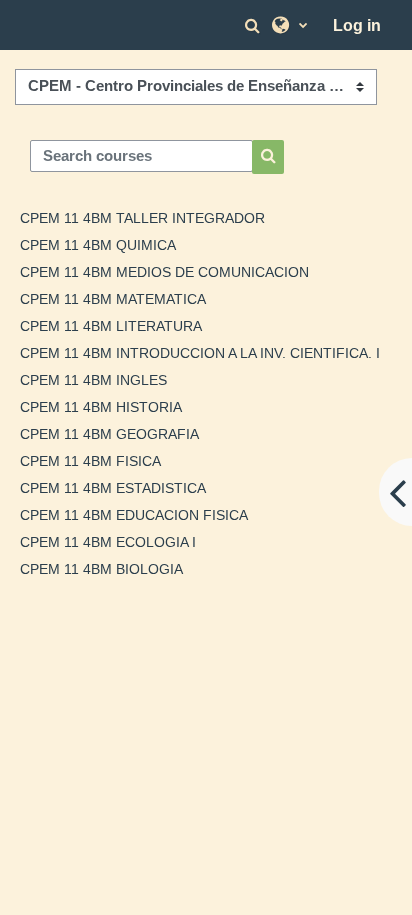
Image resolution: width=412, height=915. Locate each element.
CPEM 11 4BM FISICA (90, 461)
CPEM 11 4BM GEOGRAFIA (109, 434)
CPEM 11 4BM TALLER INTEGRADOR (142, 218)
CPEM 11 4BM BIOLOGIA (101, 569)
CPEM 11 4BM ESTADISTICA (113, 488)
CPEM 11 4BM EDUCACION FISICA (134, 515)
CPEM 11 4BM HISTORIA (101, 407)
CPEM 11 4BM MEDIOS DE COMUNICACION (164, 272)
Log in (357, 25)
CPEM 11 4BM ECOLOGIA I (108, 542)
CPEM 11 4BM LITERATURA (111, 326)
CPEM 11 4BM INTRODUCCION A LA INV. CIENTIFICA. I (200, 353)
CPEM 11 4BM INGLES (93, 380)
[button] (255, 25)
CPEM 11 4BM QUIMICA (98, 245)
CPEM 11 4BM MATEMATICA (113, 299)
